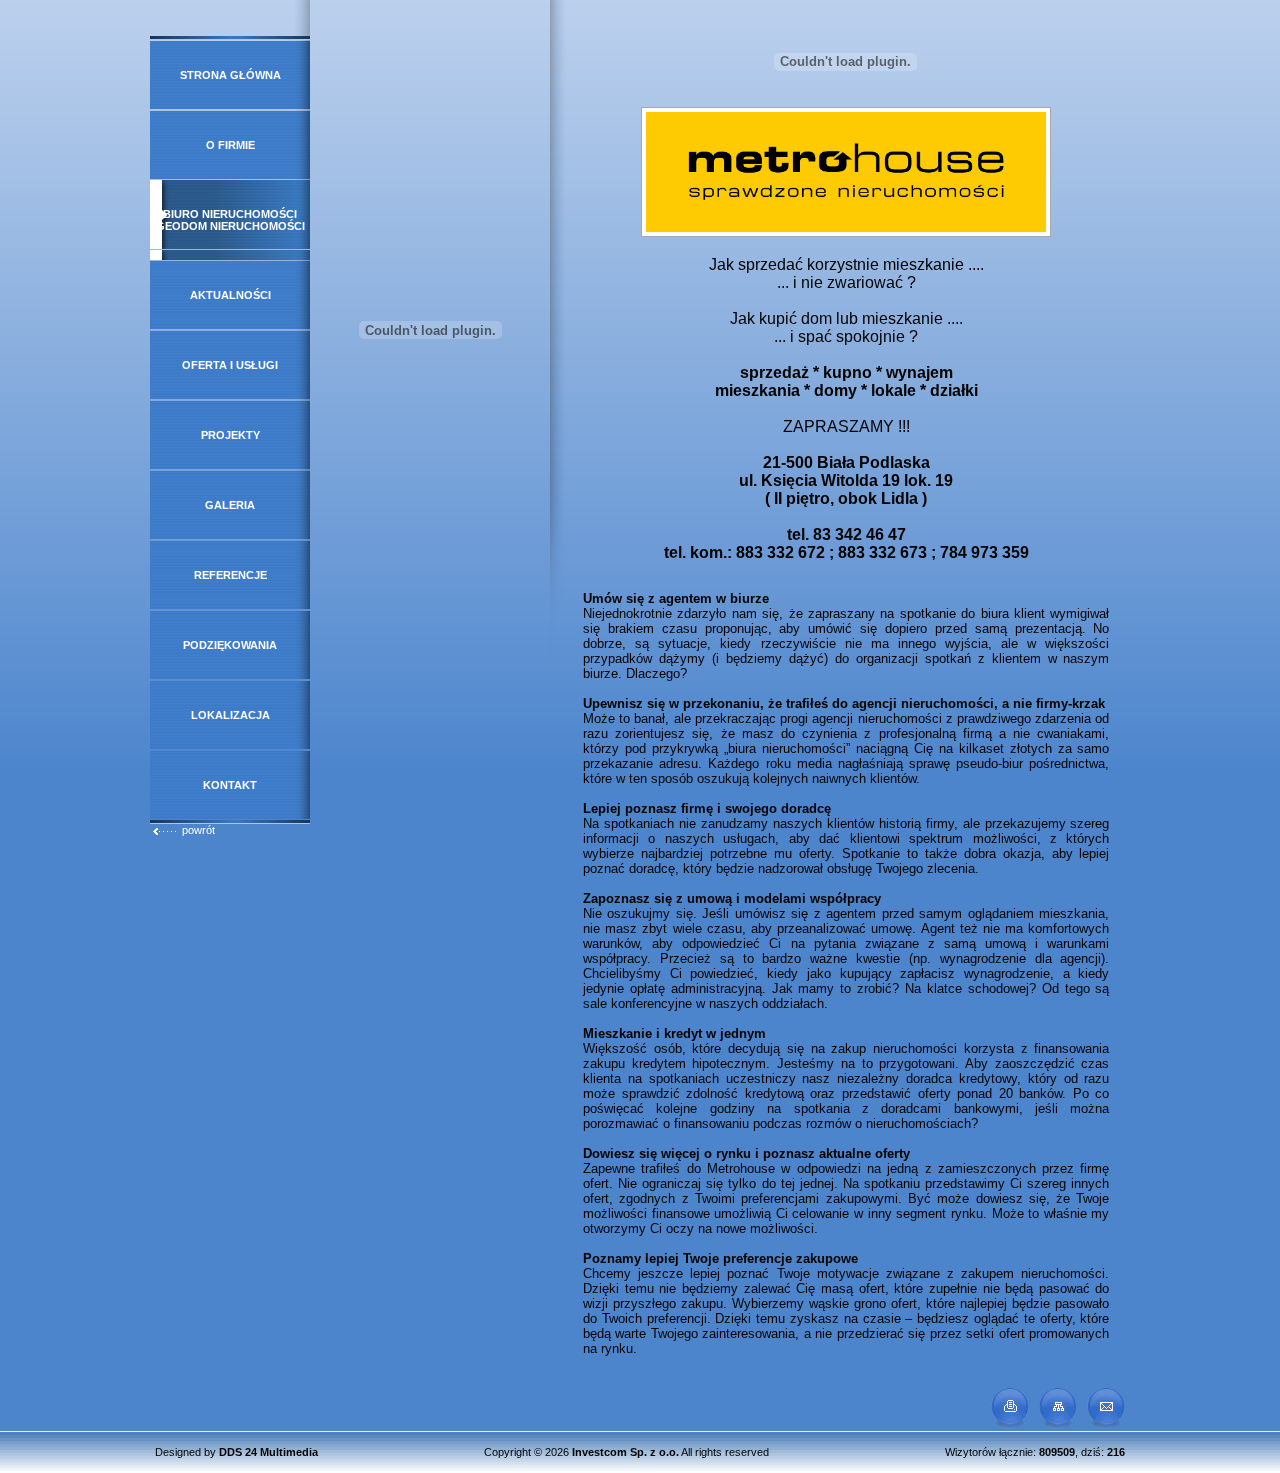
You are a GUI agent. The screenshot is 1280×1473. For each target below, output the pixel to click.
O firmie (230, 145)
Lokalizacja (230, 715)
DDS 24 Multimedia (268, 1452)
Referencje (230, 575)
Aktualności (230, 295)
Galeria (230, 505)
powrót (198, 830)
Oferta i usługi (230, 365)
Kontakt (230, 785)
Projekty (230, 435)
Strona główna (230, 75)
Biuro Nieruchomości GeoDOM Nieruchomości (230, 220)
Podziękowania (230, 645)
